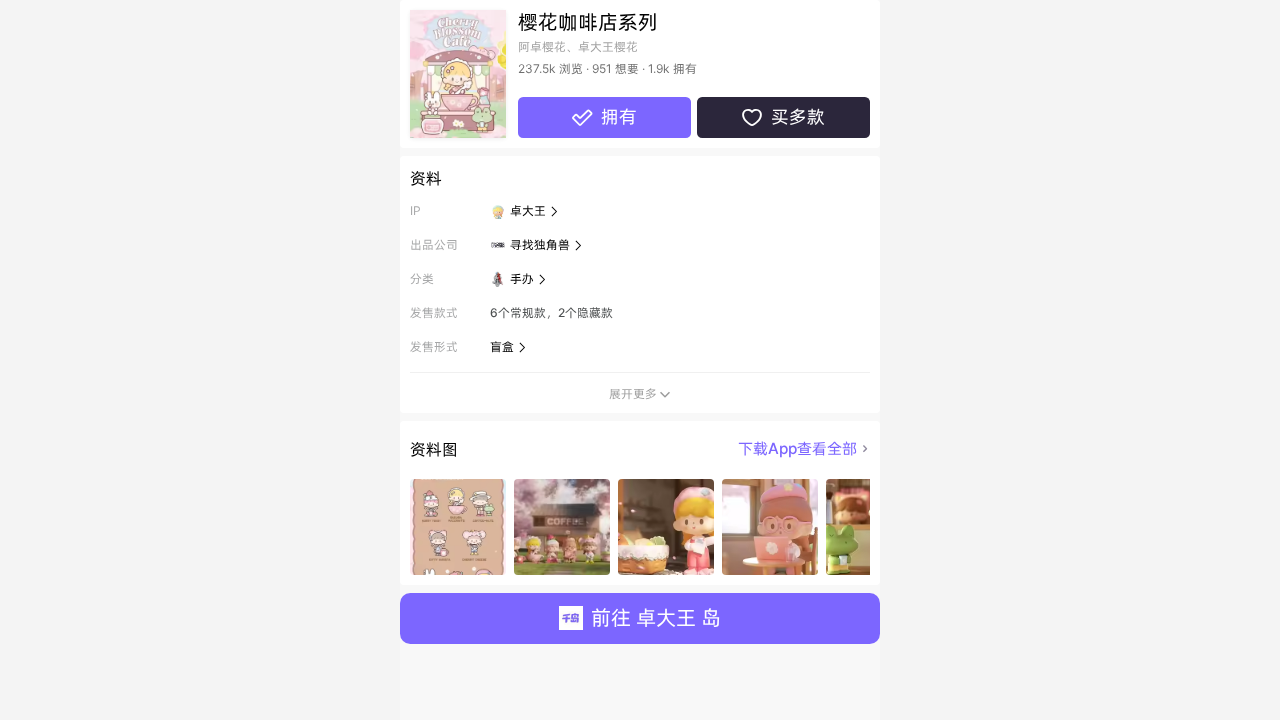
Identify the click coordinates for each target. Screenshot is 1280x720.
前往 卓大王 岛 (656, 617)
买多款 (783, 116)
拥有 (604, 116)
